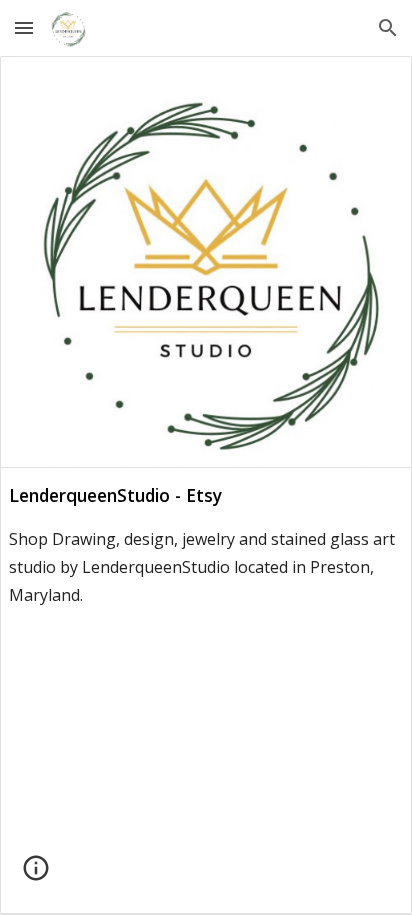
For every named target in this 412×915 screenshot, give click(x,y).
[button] (24, 27)
